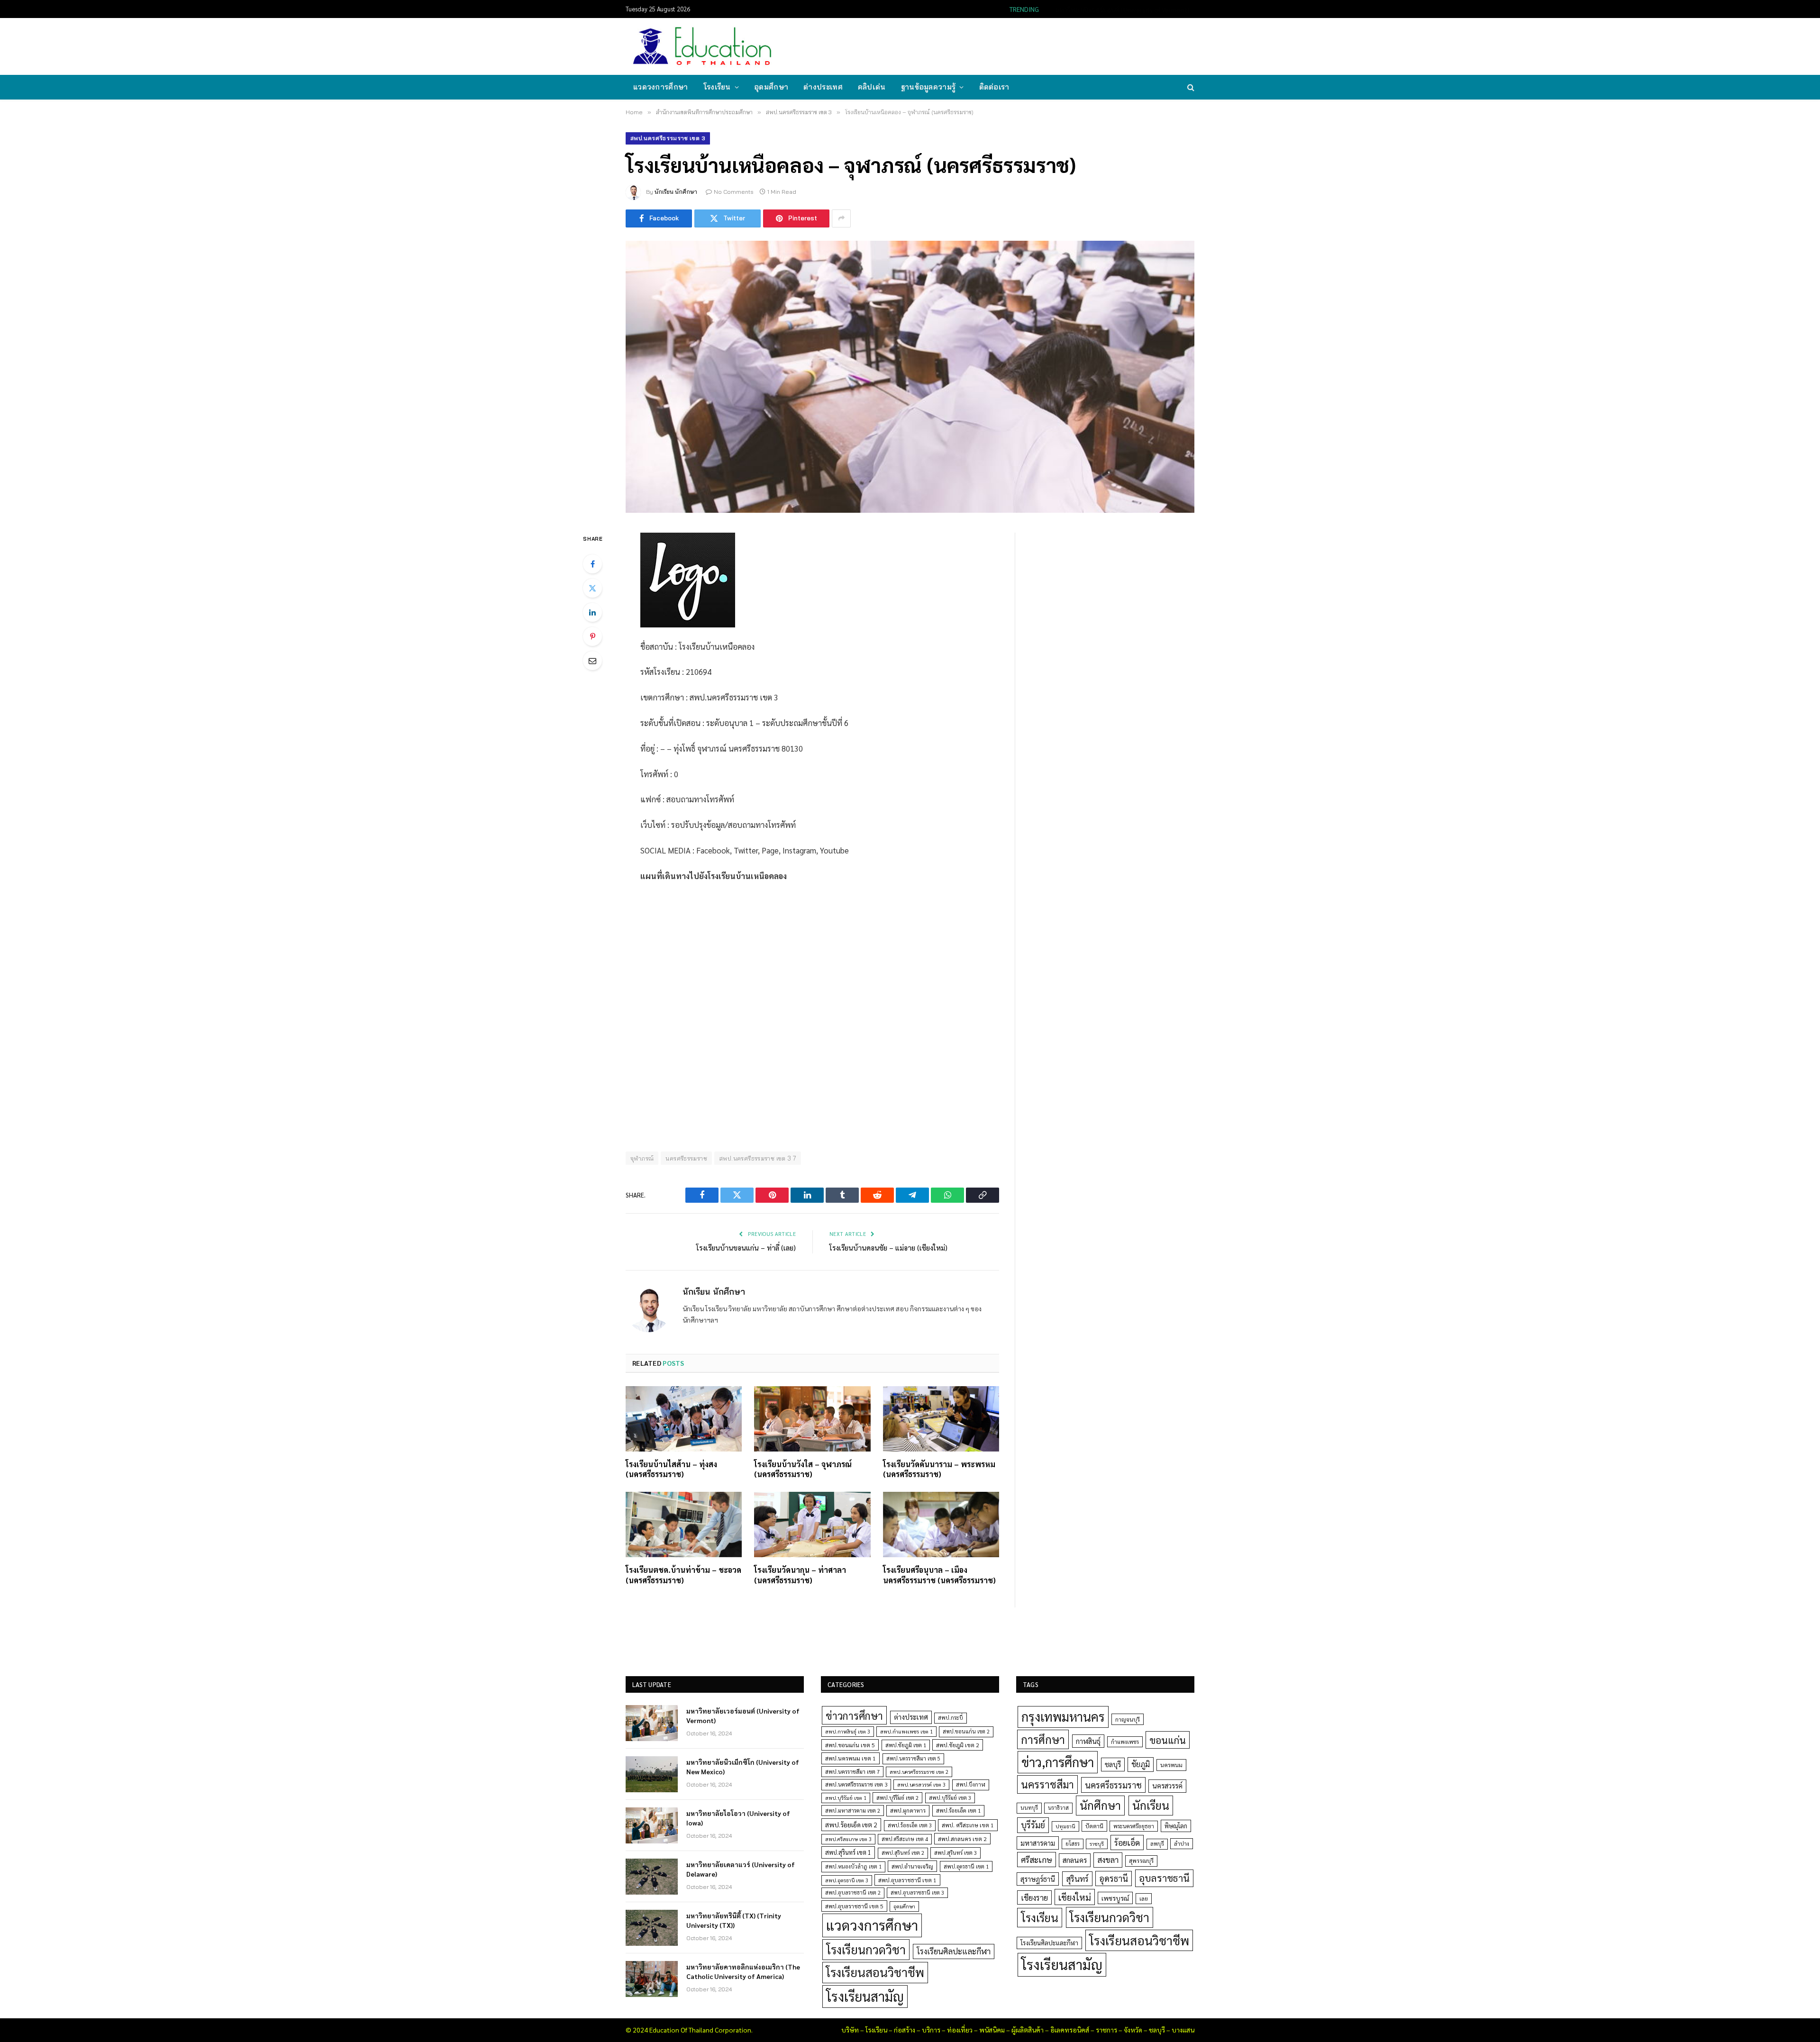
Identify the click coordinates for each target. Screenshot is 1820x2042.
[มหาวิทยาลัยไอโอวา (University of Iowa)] (652, 1825)
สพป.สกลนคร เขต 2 (962, 1839)
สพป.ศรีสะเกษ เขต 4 (905, 1839)
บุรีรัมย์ (1033, 1825)
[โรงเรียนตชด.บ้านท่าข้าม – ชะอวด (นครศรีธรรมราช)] (684, 1525)
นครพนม (1171, 1765)
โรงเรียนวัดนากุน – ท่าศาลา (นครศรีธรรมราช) (800, 1575)
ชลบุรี (1113, 1764)
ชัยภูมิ (1141, 1764)
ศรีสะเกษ (1037, 1859)
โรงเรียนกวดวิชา (866, 1949)
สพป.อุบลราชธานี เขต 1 (907, 1880)
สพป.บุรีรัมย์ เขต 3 (950, 1798)
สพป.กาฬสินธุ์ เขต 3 (848, 1731)
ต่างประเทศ (823, 87)
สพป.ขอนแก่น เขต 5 (850, 1745)
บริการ (931, 2030)
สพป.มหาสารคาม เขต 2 (853, 1811)
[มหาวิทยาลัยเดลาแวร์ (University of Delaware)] (652, 1877)
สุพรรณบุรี (1141, 1860)
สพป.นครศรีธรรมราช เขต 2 (919, 1772)
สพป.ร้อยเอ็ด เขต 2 (851, 1824)
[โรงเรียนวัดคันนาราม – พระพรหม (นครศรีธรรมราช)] (941, 1419)
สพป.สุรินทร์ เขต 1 (848, 1852)
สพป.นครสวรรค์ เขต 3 (921, 1784)
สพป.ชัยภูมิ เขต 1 (906, 1745)
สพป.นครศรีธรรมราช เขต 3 (668, 138)
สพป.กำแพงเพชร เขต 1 (906, 1731)
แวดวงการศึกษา (661, 87)
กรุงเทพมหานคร (1063, 1716)
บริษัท (850, 2030)
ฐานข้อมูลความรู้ (928, 87)
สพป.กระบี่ (951, 1718)
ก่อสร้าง (905, 2030)
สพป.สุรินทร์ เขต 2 (903, 1853)
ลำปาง (1182, 1844)
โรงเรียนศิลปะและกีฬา (954, 1951)
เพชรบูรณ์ (1115, 1898)
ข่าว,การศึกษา (1058, 1762)
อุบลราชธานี (1164, 1878)
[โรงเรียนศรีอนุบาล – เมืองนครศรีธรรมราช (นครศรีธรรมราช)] (941, 1525)
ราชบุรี (1097, 1844)
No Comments (734, 192)
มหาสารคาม (1038, 1843)
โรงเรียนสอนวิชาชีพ (875, 1972)
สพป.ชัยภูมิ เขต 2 (958, 1745)
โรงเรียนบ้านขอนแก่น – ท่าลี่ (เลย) (746, 1248)
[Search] (1190, 87)
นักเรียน (1151, 1805)
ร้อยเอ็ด (1127, 1842)
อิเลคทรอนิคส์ (1070, 2030)
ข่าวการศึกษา (854, 1715)
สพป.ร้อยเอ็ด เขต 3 (910, 1825)
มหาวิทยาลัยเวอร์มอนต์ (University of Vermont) (743, 1715)
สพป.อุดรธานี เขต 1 (966, 1866)
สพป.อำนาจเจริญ (912, 1866)
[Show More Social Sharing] (841, 218)
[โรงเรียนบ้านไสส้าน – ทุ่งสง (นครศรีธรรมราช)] (684, 1419)
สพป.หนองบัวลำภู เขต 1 (853, 1866)
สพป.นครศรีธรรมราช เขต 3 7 (758, 1158)
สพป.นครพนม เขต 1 (851, 1758)
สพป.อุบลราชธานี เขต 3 (917, 1892)
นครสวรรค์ (1167, 1786)
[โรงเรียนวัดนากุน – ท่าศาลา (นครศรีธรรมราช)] (812, 1525)
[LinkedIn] (592, 612)
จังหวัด (1133, 2030)
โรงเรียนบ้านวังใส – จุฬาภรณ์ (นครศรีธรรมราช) (803, 1469)
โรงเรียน (717, 87)
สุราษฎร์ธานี (1038, 1879)
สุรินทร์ (1077, 1879)
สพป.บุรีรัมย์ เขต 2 (897, 1798)
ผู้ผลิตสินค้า (1028, 2030)
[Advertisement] (1021, 45)
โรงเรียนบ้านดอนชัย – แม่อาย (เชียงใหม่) (888, 1248)
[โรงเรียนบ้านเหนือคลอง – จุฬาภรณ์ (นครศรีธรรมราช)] (910, 377)
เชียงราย (1034, 1897)
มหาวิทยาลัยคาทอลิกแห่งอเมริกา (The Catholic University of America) (743, 1971)
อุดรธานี (1114, 1878)
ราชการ (1106, 2030)
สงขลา (1108, 1860)
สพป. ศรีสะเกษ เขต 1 (968, 1825)
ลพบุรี (1157, 1844)
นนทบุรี (1029, 1808)
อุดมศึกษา (771, 87)
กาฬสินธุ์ (1088, 1741)
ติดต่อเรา (994, 87)
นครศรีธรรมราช (686, 1158)
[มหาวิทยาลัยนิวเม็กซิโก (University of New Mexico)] (652, 1774)
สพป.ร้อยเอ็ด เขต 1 (958, 1811)
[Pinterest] (592, 636)
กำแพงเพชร (1125, 1742)
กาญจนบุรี (1128, 1719)
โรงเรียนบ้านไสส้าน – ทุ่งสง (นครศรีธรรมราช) (671, 1469)
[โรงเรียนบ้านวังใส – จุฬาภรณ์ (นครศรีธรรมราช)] (812, 1419)
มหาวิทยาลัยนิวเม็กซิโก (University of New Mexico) (1119, 9)
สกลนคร (1075, 1860)
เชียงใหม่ (1075, 1897)
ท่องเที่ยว (960, 2030)
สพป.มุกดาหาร (908, 1810)
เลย (1144, 1898)
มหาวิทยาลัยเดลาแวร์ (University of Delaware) (741, 1869)
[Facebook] (592, 564)
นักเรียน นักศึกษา (676, 192)
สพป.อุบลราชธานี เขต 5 (854, 1906)
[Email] (592, 661)
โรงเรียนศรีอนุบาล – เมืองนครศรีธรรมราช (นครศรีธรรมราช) (939, 1575)
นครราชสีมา (1047, 1784)
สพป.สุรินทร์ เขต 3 (955, 1853)
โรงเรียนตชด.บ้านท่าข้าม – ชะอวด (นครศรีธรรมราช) (683, 1575)
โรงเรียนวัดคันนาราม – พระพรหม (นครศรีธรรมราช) (939, 1469)
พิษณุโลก (1176, 1826)
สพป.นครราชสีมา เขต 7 (852, 1772)
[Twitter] (592, 588)
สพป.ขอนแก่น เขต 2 (966, 1731)
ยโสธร (1073, 1844)
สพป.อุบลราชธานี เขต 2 (853, 1892)
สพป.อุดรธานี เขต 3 (847, 1880)
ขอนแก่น (1168, 1740)
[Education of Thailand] (702, 46)
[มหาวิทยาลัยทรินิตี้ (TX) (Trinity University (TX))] (652, 1928)
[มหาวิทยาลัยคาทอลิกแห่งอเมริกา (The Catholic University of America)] (652, 1979)
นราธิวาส (1058, 1808)
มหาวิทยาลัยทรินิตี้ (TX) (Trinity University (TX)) (734, 1920)
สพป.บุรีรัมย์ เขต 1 (846, 1798)
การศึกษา (1043, 1739)
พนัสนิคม (992, 2030)
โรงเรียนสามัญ (865, 1996)
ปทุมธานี (1065, 1826)
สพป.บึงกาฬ (971, 1784)
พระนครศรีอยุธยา (1134, 1826)
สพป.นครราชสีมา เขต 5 (913, 1758)
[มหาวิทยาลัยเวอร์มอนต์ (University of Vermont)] (652, 1723)
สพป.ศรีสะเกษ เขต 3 (848, 1839)
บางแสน (1183, 2030)
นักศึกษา (1100, 1805)
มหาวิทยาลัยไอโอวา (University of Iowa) (738, 1818)
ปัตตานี (1094, 1826)
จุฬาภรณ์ (642, 1158)
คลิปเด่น (872, 87)
